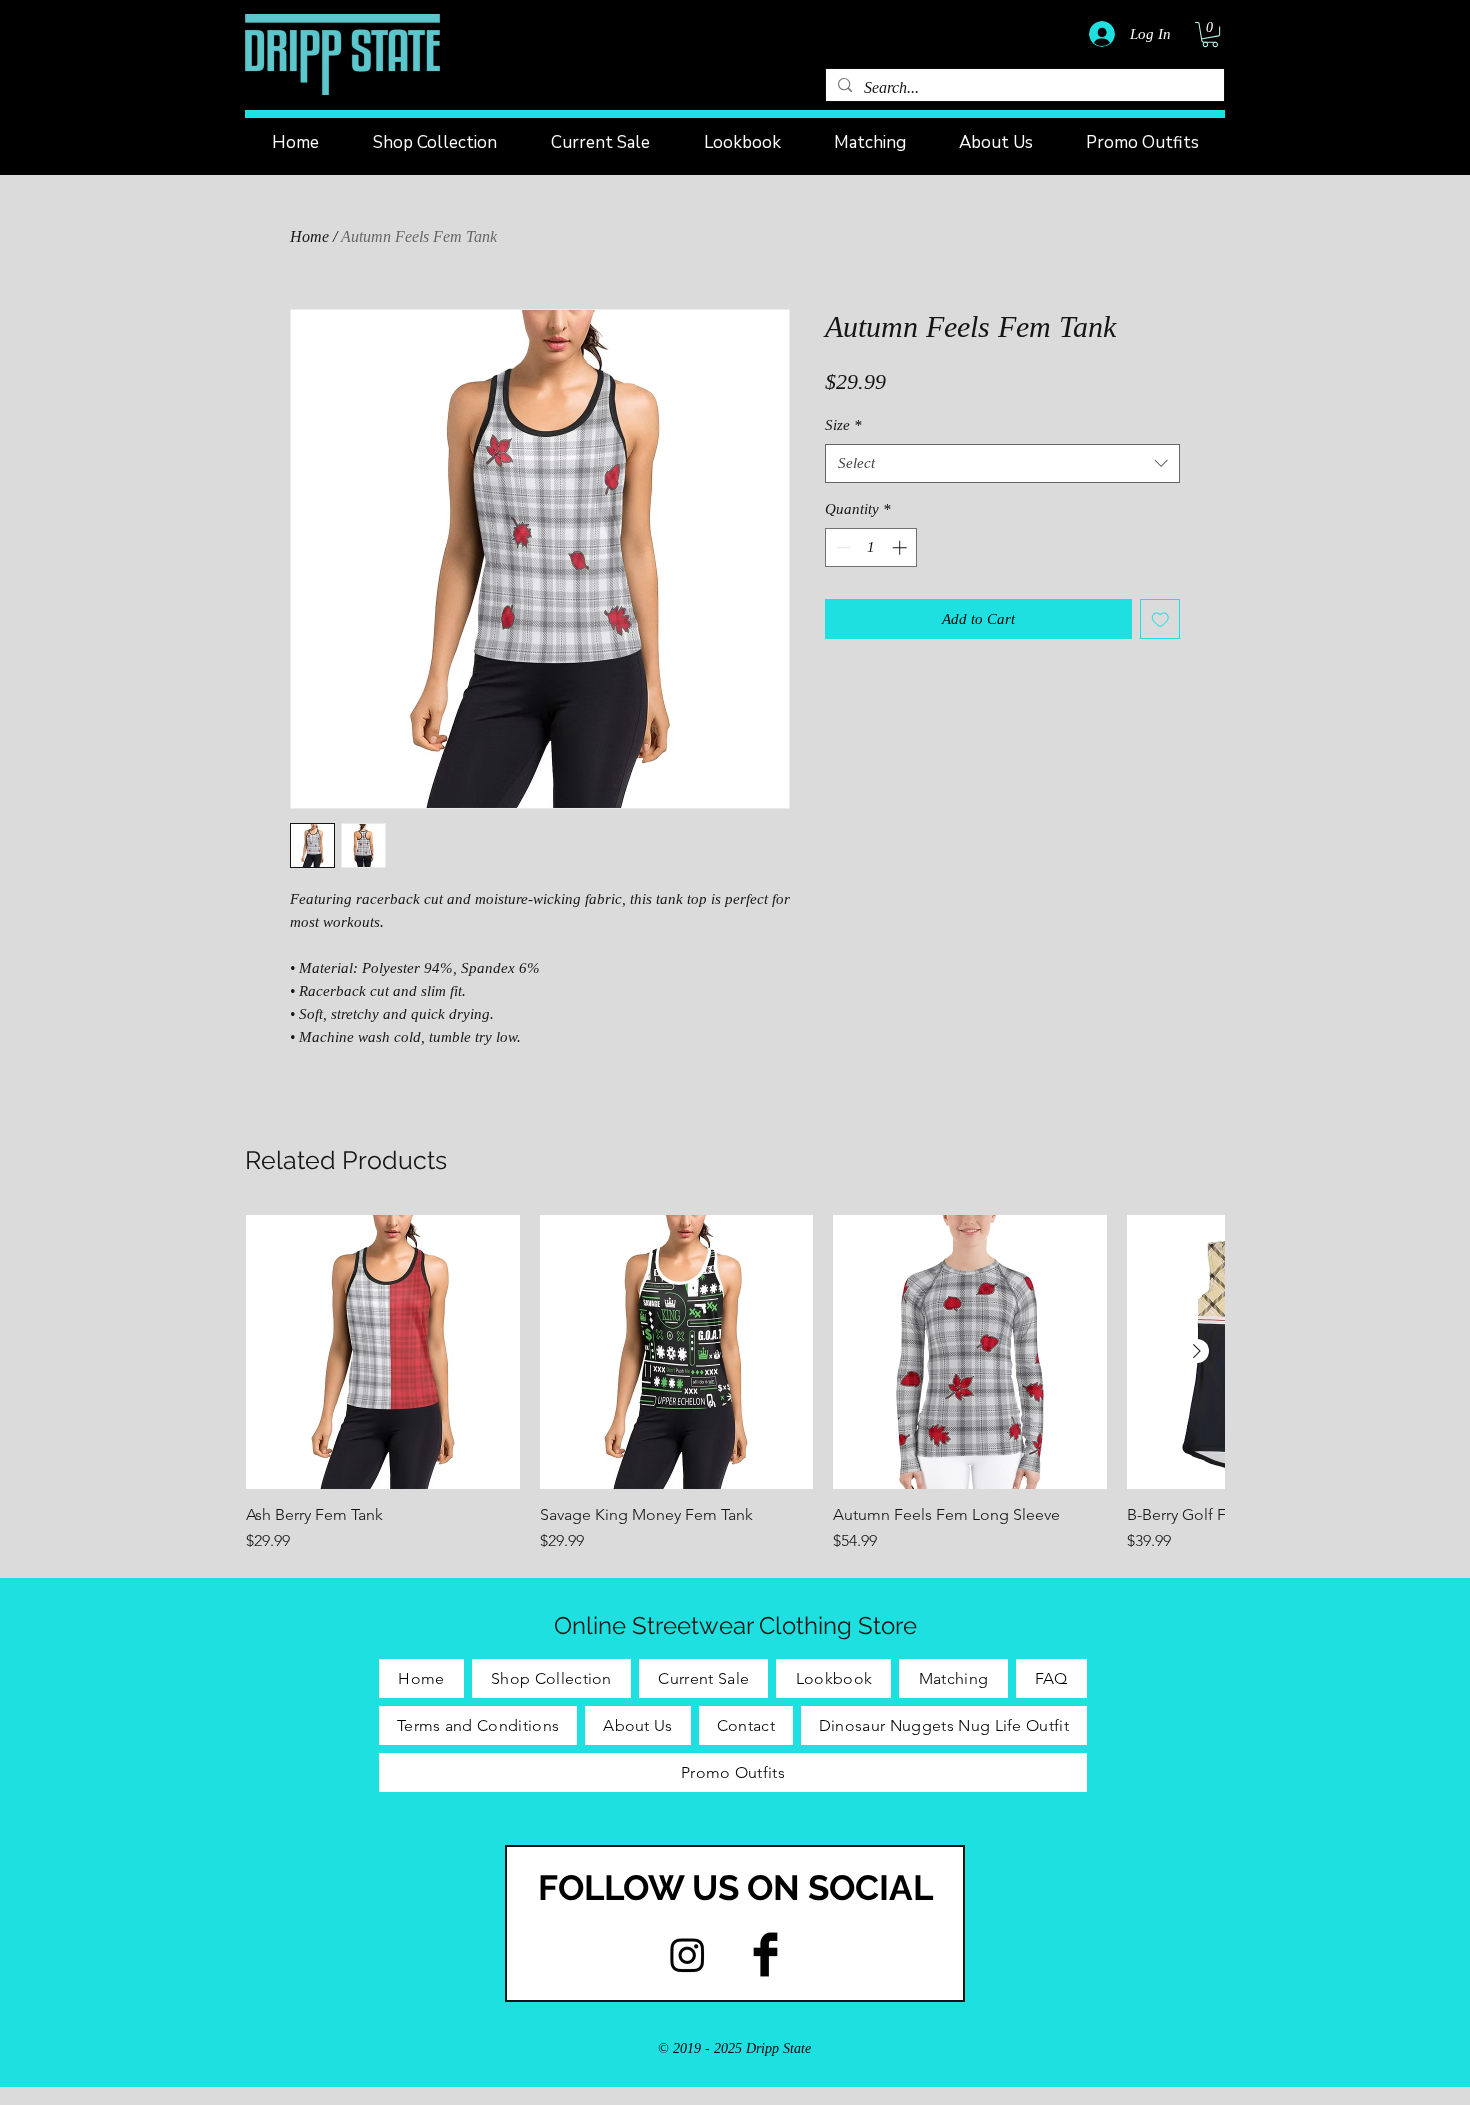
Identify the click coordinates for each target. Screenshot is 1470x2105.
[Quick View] (383, 1352)
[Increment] (901, 547)
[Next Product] (1197, 1351)
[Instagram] (687, 1954)
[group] (735, 1384)
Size (843, 425)
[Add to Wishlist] (1160, 619)
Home (309, 236)
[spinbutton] (871, 547)
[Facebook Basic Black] (765, 1954)
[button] (1210, 34)
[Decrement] (841, 547)
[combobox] (1002, 463)
